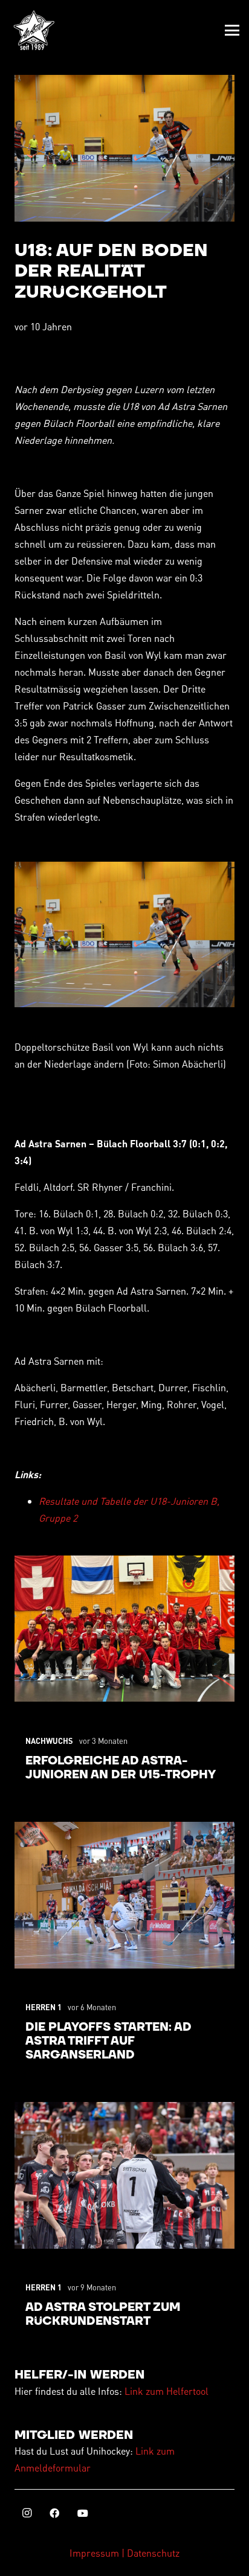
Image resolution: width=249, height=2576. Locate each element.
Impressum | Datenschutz (124, 2553)
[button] (232, 30)
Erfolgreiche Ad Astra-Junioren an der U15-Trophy (121, 1768)
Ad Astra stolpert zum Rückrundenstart (103, 2315)
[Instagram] (27, 2513)
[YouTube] (83, 2513)
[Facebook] (54, 2513)
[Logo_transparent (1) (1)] (34, 30)
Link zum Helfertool (167, 2391)
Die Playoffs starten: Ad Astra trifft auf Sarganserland (108, 2041)
